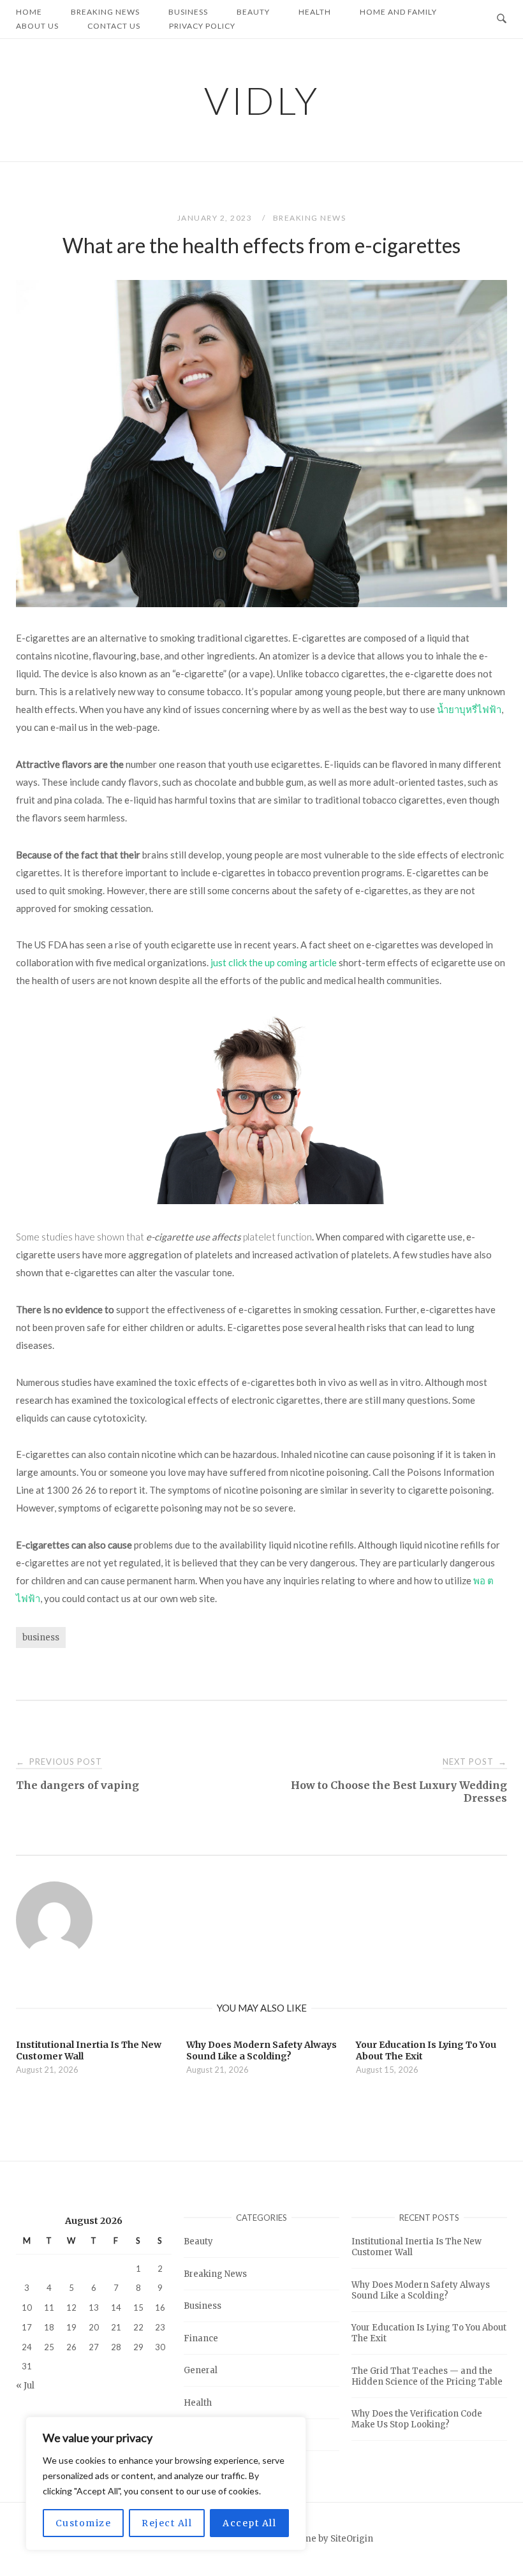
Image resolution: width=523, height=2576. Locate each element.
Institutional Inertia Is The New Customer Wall (416, 2247)
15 (138, 2307)
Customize (84, 2523)
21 (116, 2327)
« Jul (25, 2386)
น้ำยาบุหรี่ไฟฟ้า (469, 709)
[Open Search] (502, 19)
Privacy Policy (202, 26)
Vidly (262, 100)
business (41, 1638)
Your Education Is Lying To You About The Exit (429, 2333)
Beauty (198, 2241)
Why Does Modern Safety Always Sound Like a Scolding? (421, 2290)
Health (198, 2403)
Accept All (249, 2523)
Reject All (167, 2523)
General (201, 2370)
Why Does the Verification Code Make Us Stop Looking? (417, 2419)
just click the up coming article (274, 962)
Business (203, 2306)
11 (49, 2307)
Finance (201, 2338)
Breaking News (310, 218)
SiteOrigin (352, 2539)
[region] (166, 2484)
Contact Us (114, 26)
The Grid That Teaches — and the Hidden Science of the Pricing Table (427, 2376)
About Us (37, 26)
